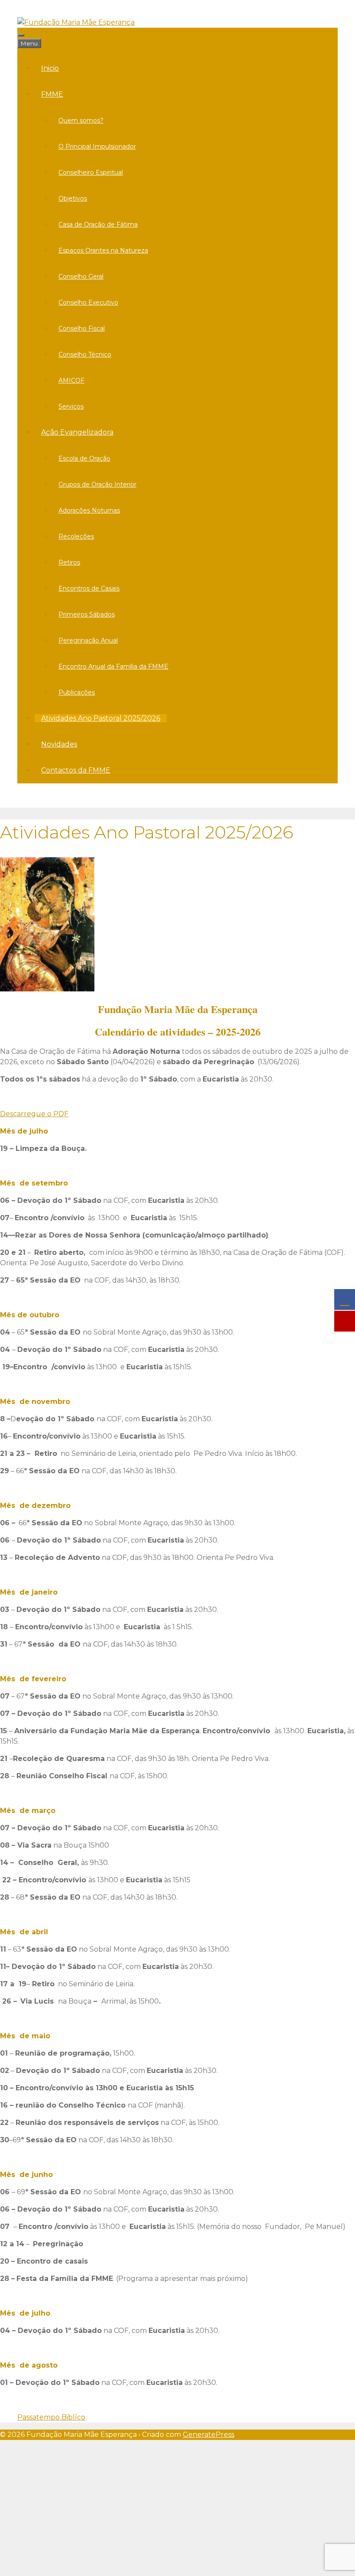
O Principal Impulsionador (97, 146)
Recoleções (76, 536)
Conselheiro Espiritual (91, 172)
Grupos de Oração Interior (97, 484)
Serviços (71, 406)
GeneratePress (208, 2435)
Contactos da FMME (76, 770)
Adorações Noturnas (89, 510)
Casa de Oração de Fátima (98, 224)
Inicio (50, 68)
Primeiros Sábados (87, 614)
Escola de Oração (84, 458)
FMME (52, 94)
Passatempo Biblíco (51, 2417)
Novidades (59, 744)
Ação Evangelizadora (77, 432)
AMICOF (71, 380)
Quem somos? (81, 120)
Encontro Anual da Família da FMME (113, 666)
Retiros (69, 562)
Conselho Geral (81, 276)
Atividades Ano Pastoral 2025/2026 (101, 718)
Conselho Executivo (88, 302)
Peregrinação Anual (88, 640)
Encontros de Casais (89, 588)
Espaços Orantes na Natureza (103, 250)
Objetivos (73, 198)
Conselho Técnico (85, 354)
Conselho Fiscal (82, 328)
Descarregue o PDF (34, 1114)
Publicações (77, 692)
